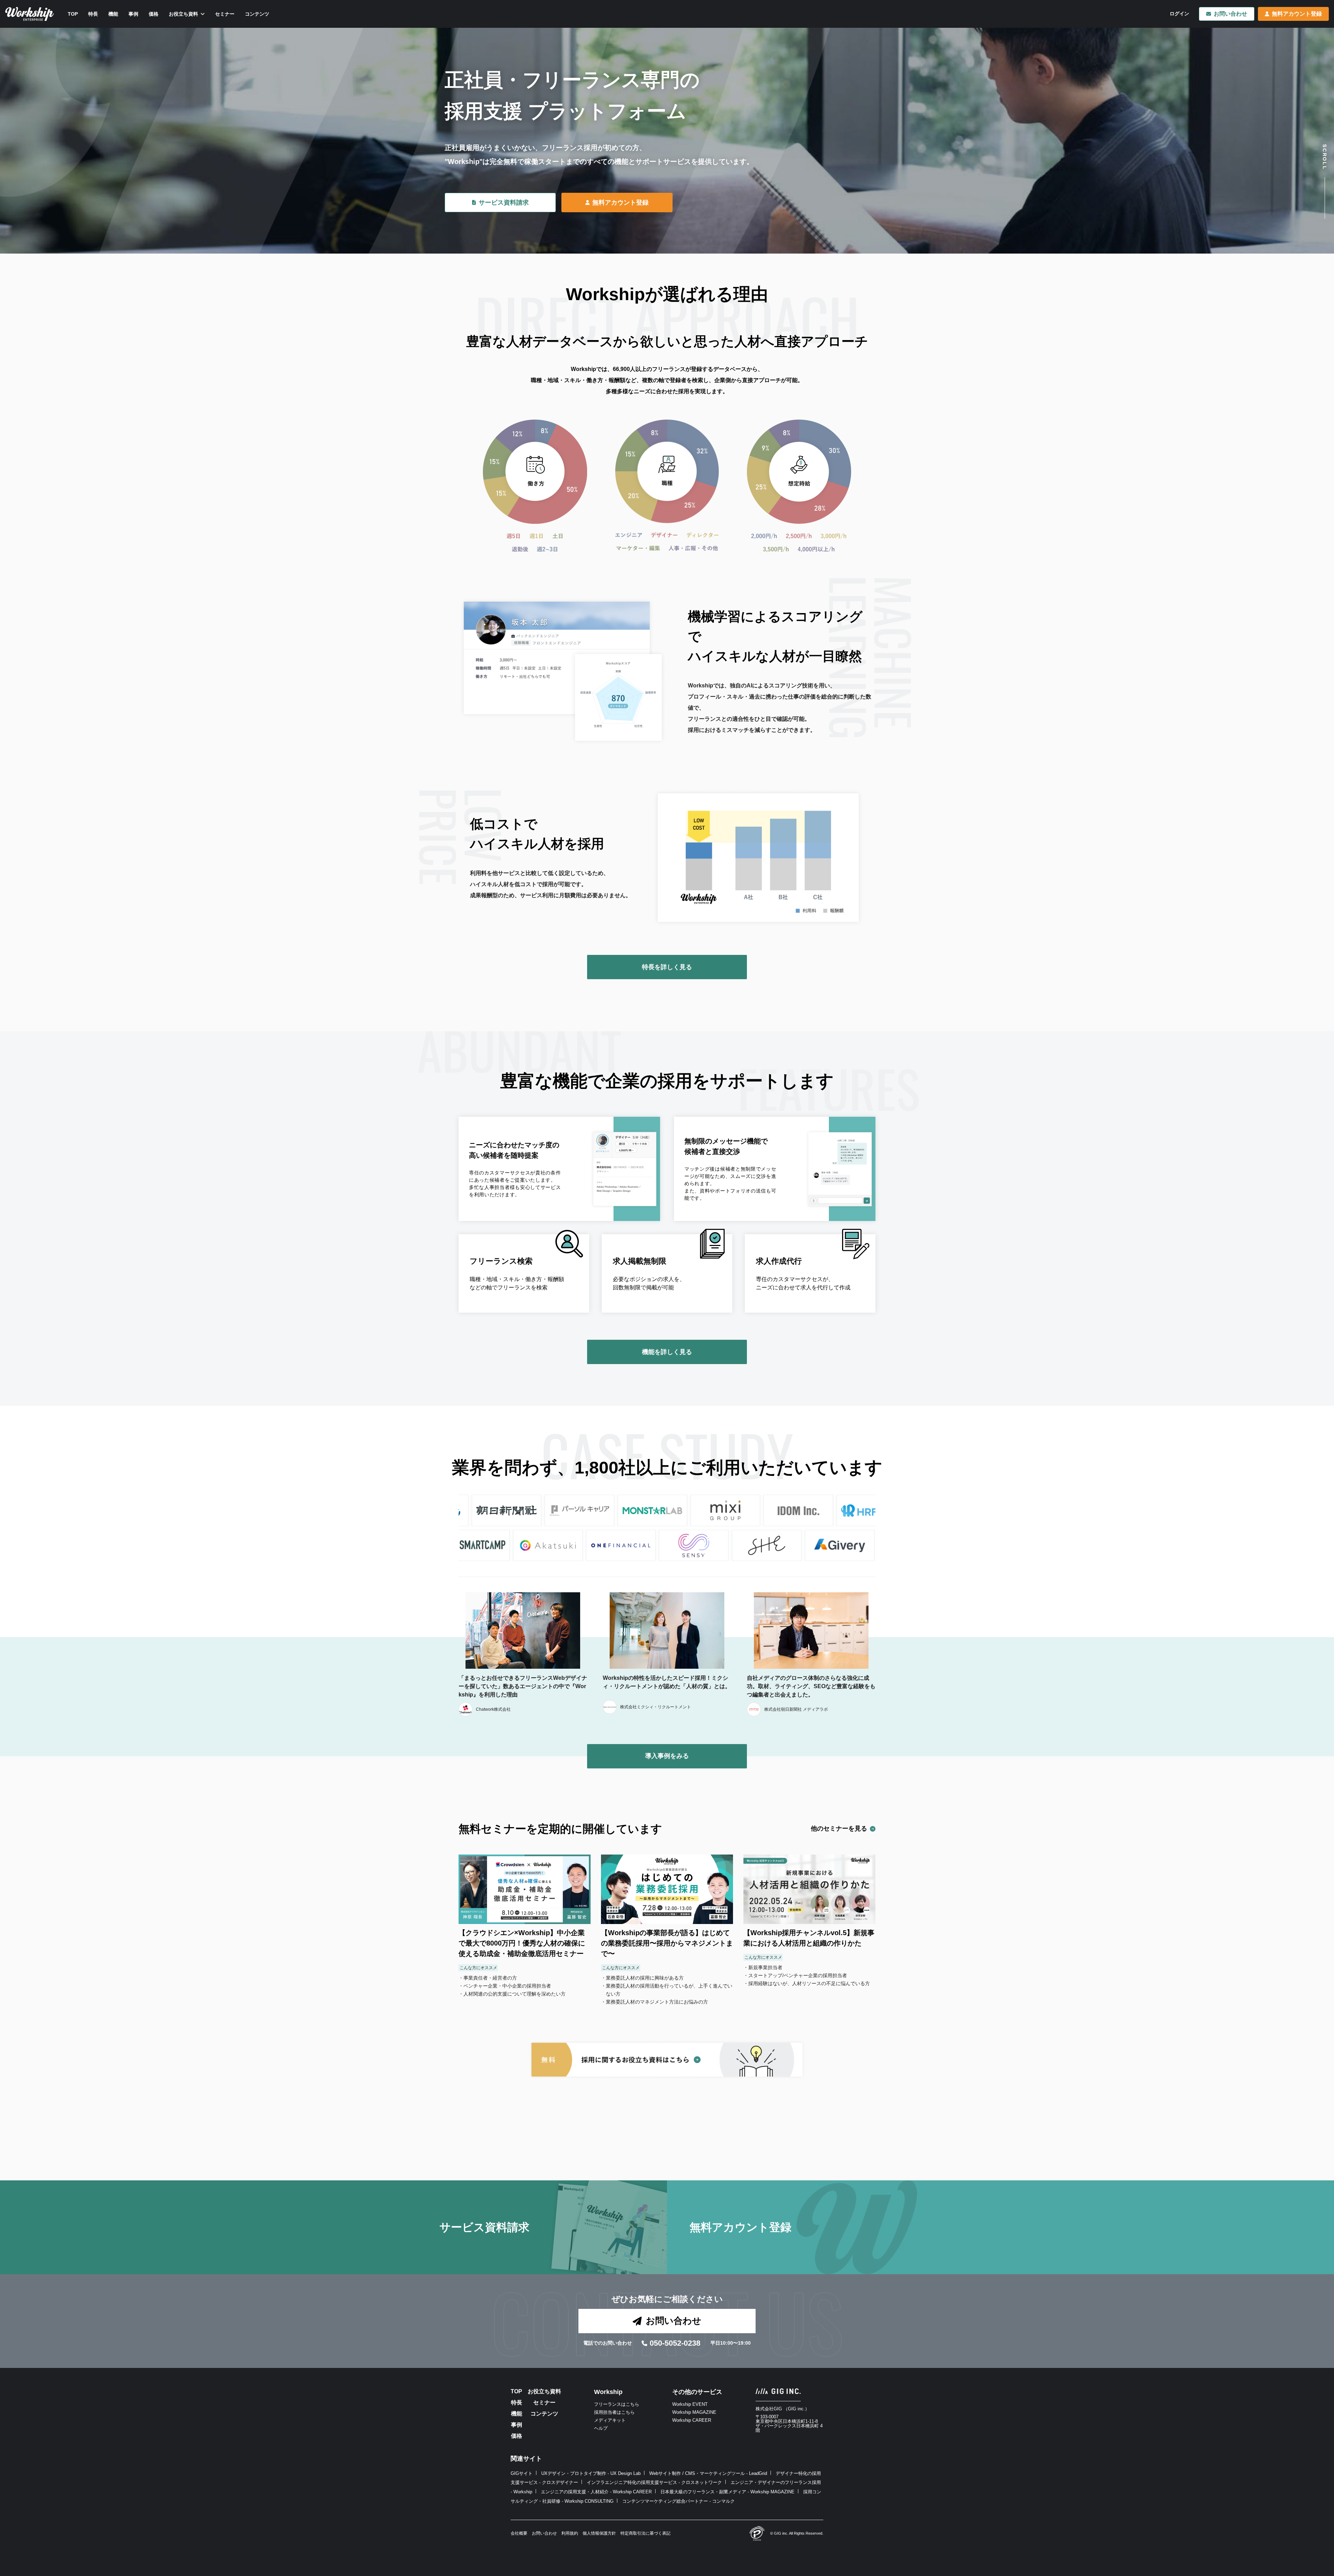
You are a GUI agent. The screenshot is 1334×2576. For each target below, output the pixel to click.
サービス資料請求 (504, 203)
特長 (517, 2403)
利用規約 (570, 2533)
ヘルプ (601, 2428)
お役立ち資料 (544, 2392)
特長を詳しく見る (667, 967)
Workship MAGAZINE (694, 2412)
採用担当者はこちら (614, 2412)
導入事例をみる (667, 1756)
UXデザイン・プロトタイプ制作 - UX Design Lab (591, 2473)
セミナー (544, 2403)
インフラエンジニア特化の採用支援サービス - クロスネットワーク (654, 2482)
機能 (517, 2414)
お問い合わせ (1230, 14)
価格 (517, 2436)
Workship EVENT (690, 2404)
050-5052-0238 (675, 2343)
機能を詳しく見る (667, 1352)
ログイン (1179, 14)
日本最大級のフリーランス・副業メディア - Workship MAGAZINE (727, 2492)
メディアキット (610, 2420)
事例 (517, 2425)
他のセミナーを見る (839, 1828)
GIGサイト (522, 2473)
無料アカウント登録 (1297, 14)
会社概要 (519, 2533)
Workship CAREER (692, 2420)
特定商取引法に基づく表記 (645, 2533)
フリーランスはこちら (617, 2404)
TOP (516, 2392)
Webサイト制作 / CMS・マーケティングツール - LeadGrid (708, 2473)
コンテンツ (544, 2414)
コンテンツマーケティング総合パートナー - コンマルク (678, 2501)
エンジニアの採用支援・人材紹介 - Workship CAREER (596, 2492)
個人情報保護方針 (599, 2533)
